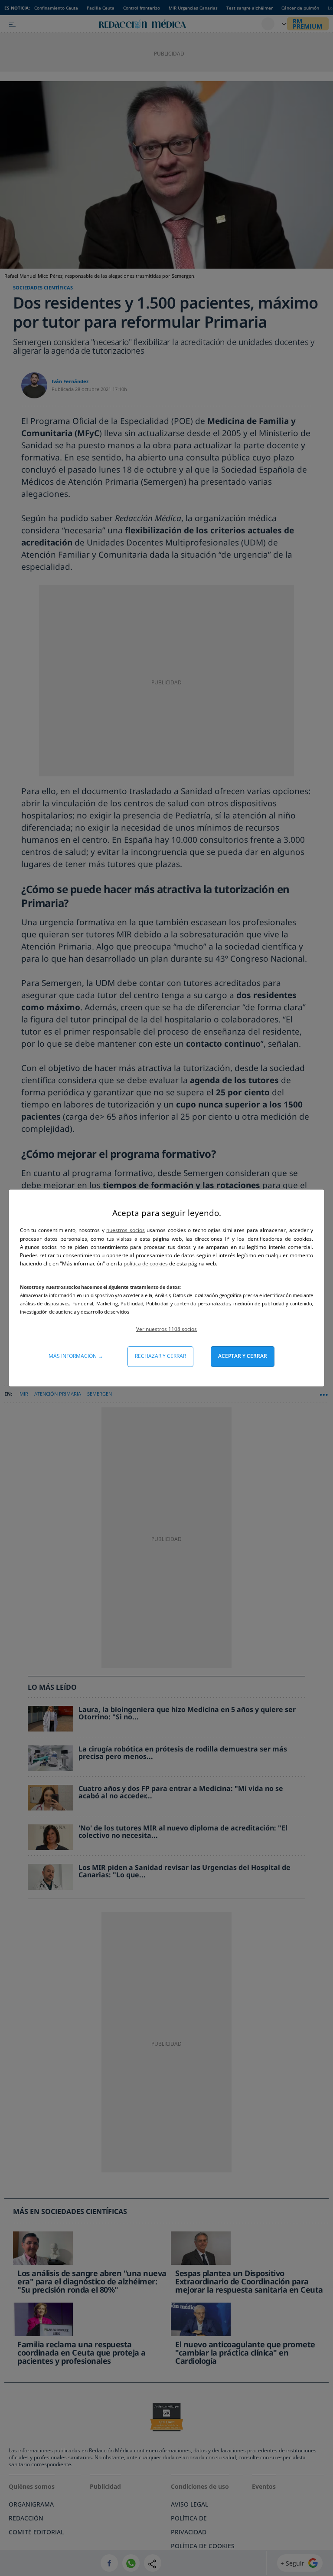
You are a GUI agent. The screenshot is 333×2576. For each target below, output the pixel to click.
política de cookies (146, 1263)
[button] (166, 1329)
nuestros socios (125, 1230)
